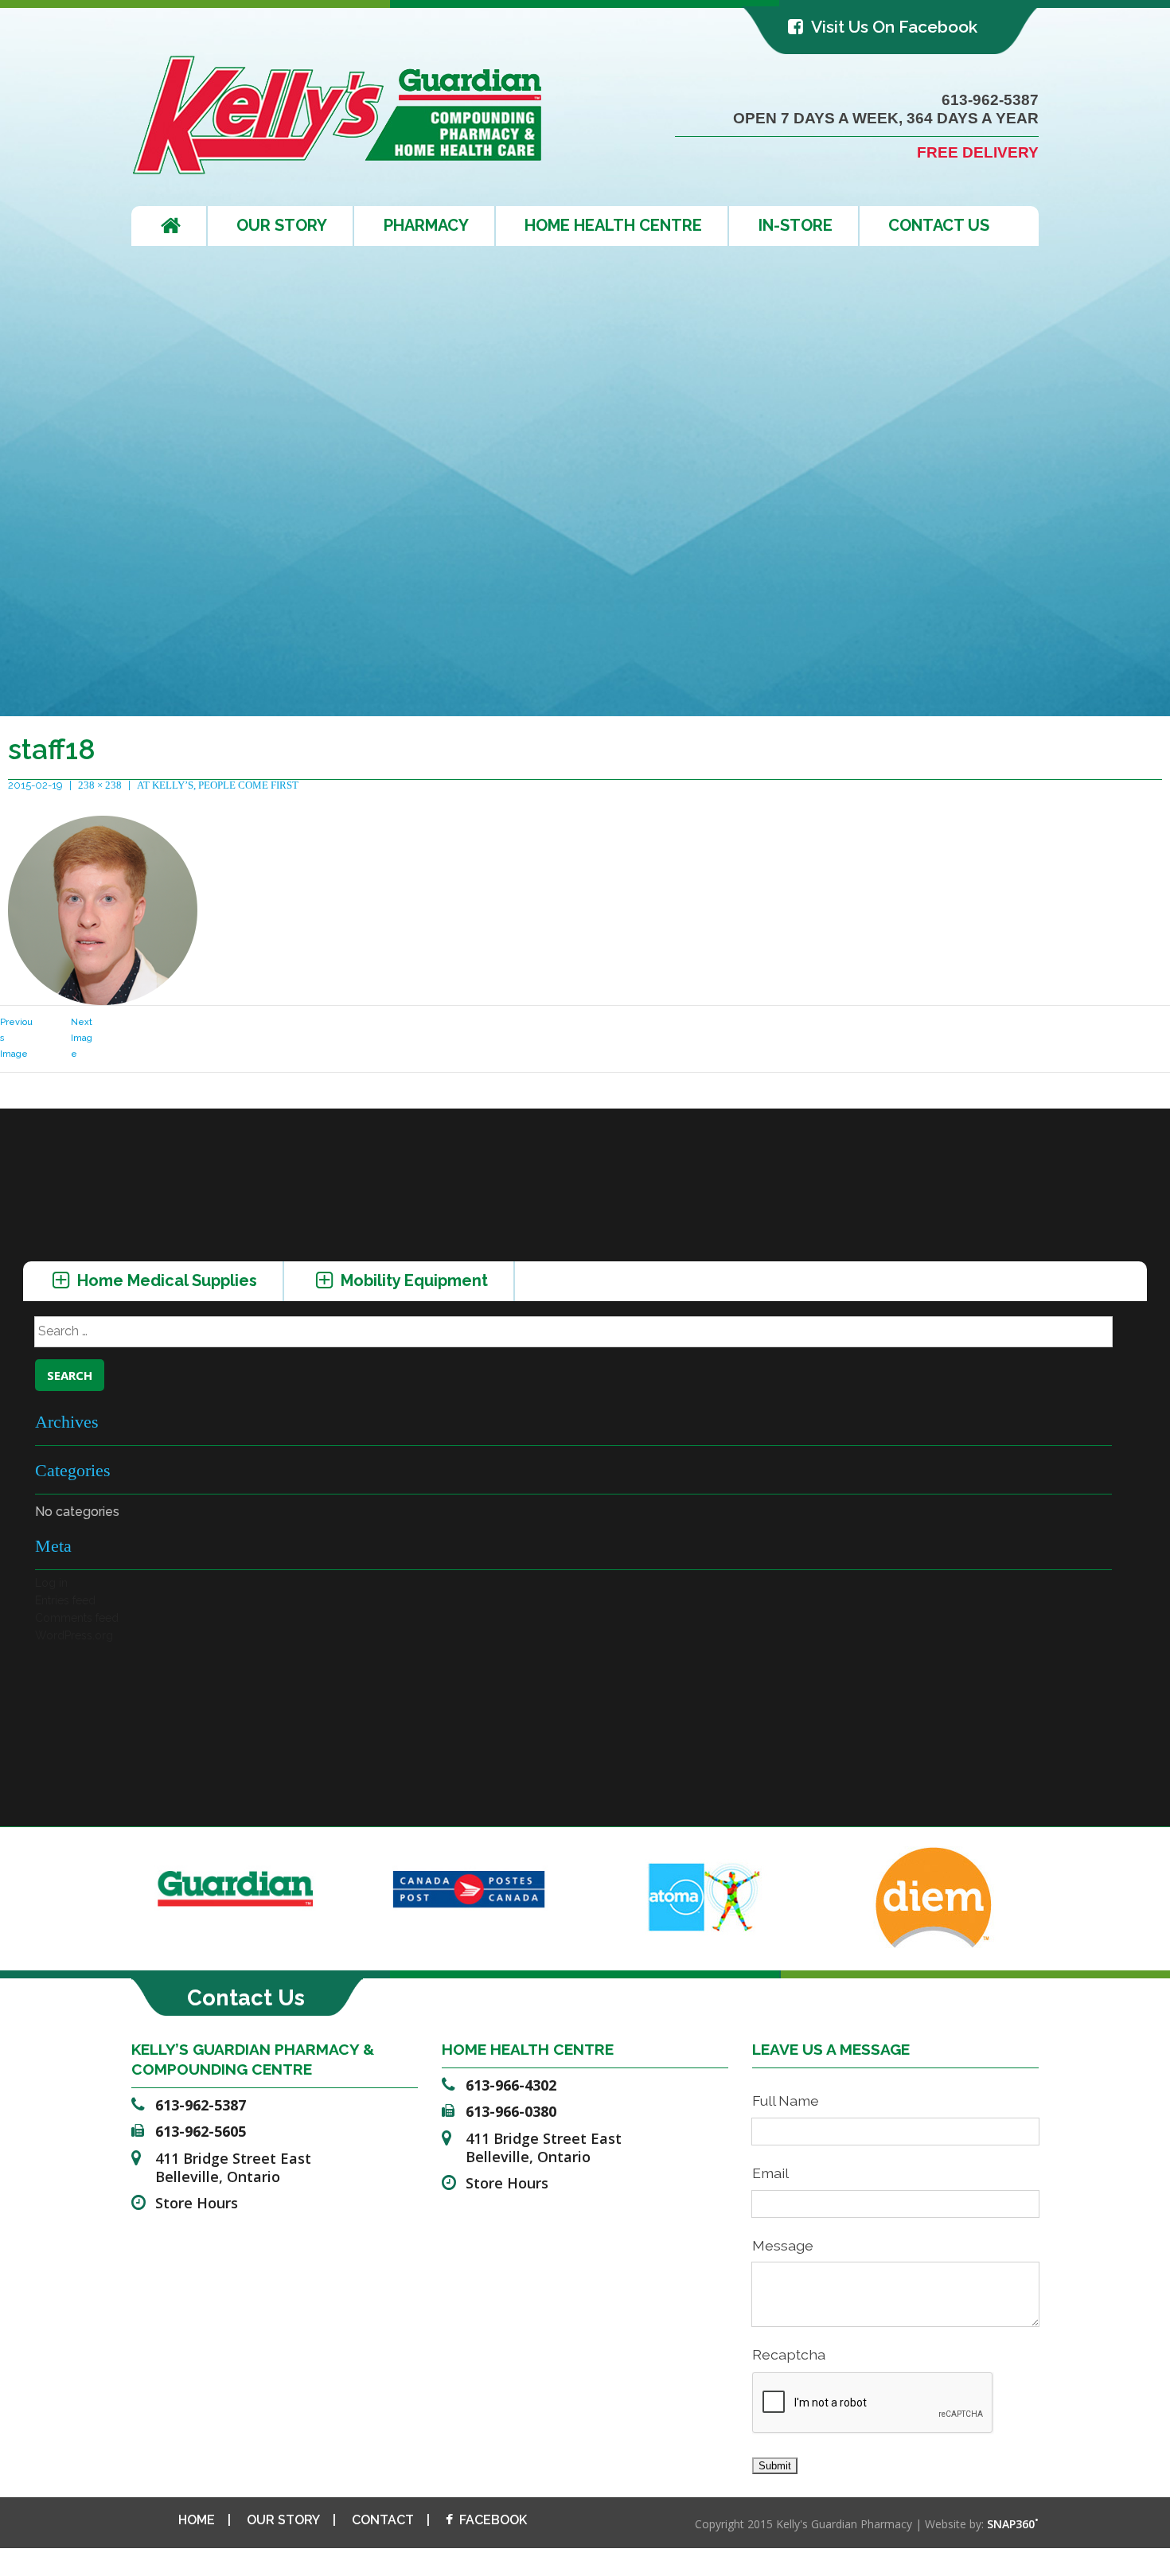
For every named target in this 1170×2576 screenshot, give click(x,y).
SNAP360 (1013, 2524)
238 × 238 (100, 785)
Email (770, 2173)
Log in (51, 1583)
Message (783, 2245)
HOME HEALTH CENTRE (613, 225)
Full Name (786, 2101)
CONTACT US (939, 225)
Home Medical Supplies (165, 1280)
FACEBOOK (493, 2520)
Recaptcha (789, 2354)
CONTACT (383, 2520)
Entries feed (65, 1600)
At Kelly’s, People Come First (218, 785)
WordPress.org (74, 1635)
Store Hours (197, 2203)
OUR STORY (282, 225)
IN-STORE (796, 225)
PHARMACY (426, 225)
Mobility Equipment (412, 1280)
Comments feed (77, 1618)
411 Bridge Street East (233, 2167)
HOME (197, 2520)
